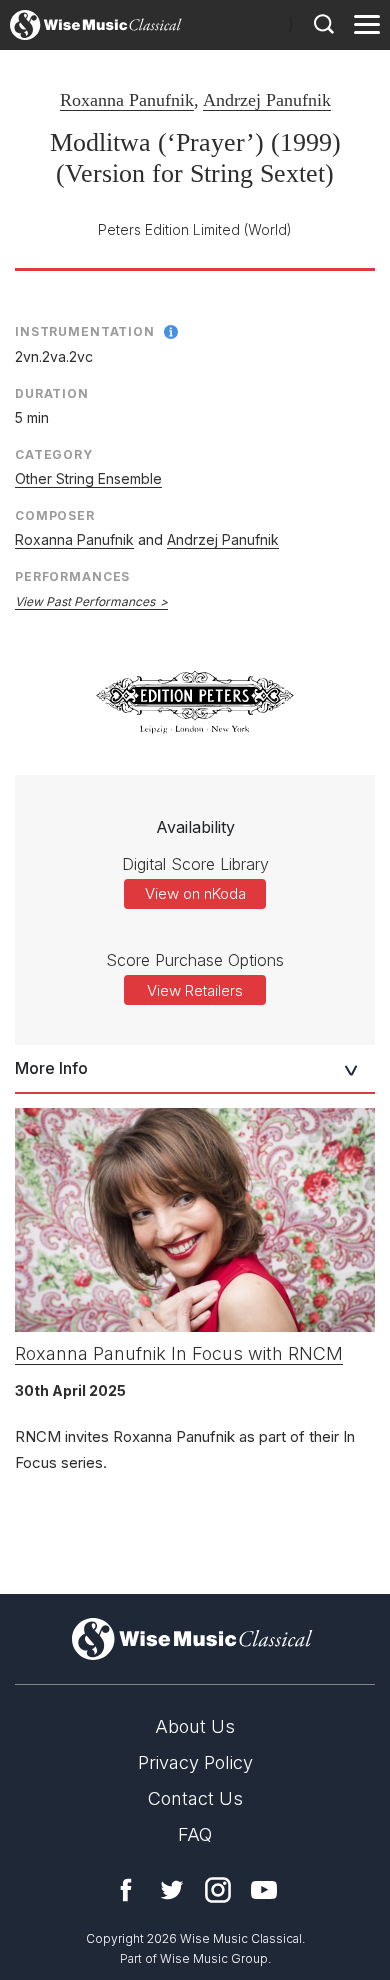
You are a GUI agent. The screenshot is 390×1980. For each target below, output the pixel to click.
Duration (52, 393)
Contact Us (195, 1798)
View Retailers (195, 990)
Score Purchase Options (195, 960)
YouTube (264, 1890)
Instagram (218, 1890)
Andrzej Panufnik (267, 100)
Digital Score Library (195, 864)
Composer (55, 515)
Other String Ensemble (88, 478)
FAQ (195, 1834)
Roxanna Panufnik (127, 100)
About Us (195, 1726)
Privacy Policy (195, 1762)
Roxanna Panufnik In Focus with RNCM (179, 1353)
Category (54, 454)
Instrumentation (85, 331)
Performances (72, 576)
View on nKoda (195, 893)
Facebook (126, 1890)
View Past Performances (85, 601)
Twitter (172, 1890)
